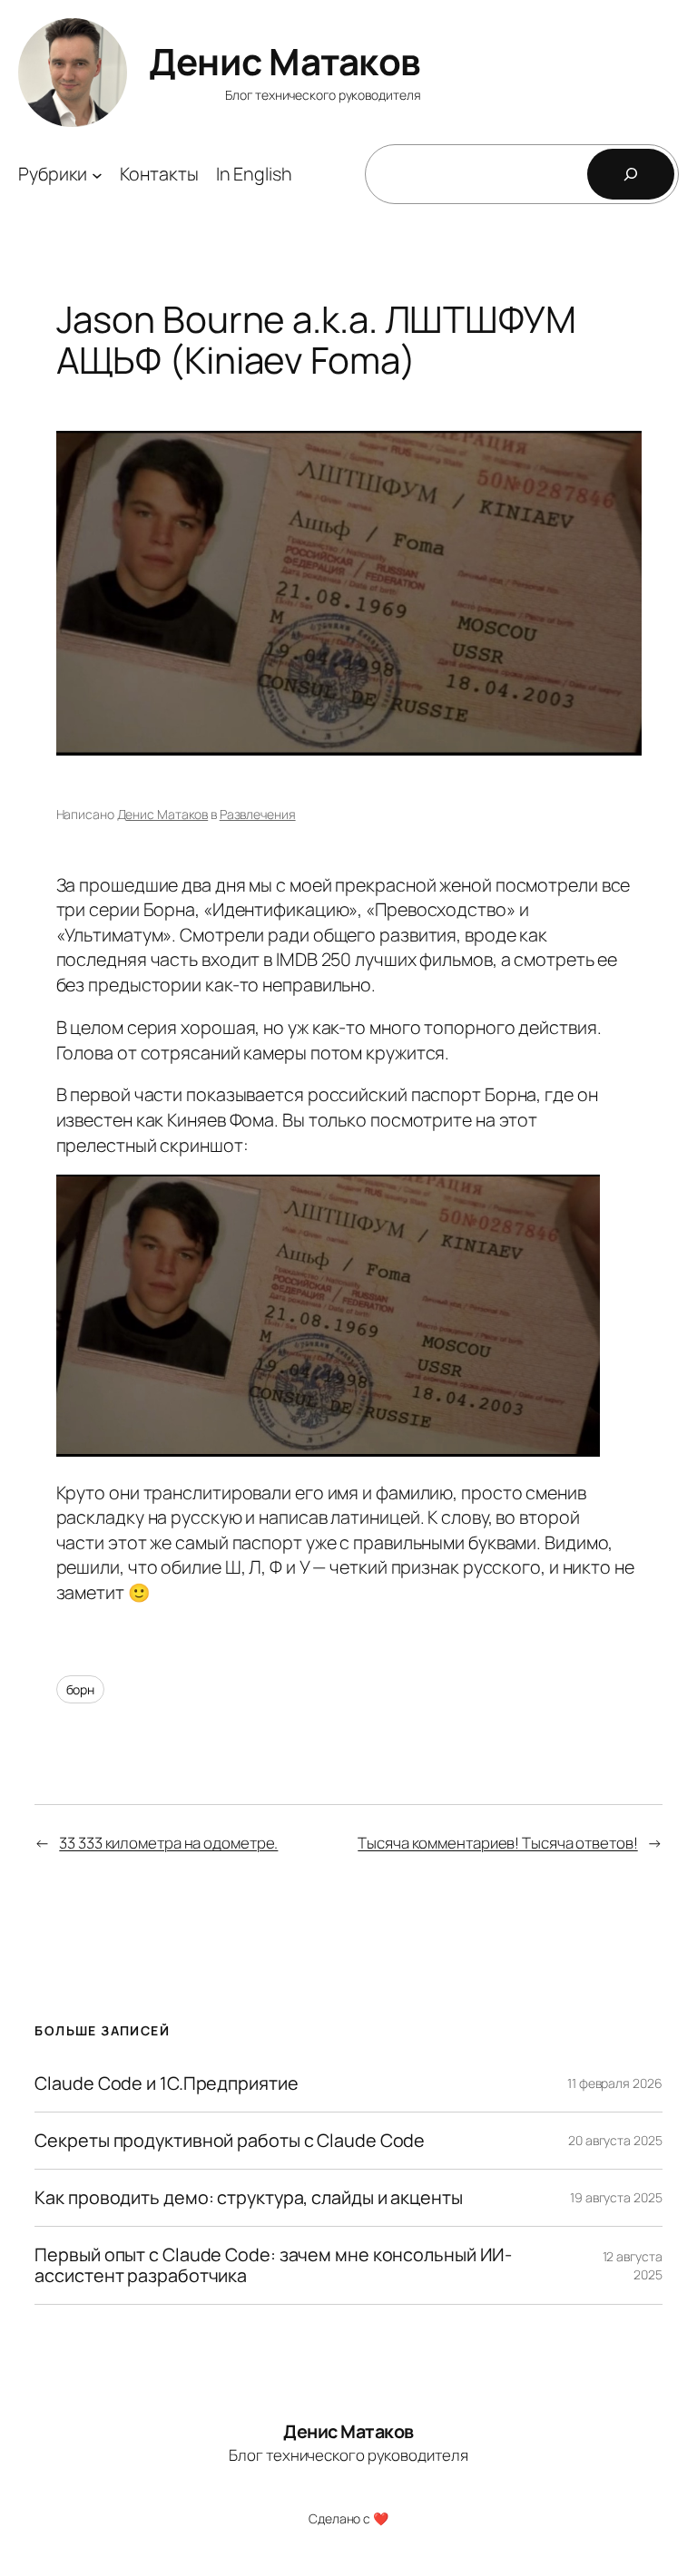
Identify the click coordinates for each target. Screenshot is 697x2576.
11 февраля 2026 (615, 2083)
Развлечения (258, 814)
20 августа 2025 (615, 2140)
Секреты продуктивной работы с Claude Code (230, 2141)
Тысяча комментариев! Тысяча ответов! (497, 1843)
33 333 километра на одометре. (168, 1843)
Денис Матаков (285, 61)
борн (81, 1689)
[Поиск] (631, 174)
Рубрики (53, 174)
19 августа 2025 (616, 2197)
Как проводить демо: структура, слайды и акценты (248, 2198)
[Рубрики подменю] (97, 174)
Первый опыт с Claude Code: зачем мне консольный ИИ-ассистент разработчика (273, 2265)
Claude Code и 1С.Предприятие (166, 2083)
